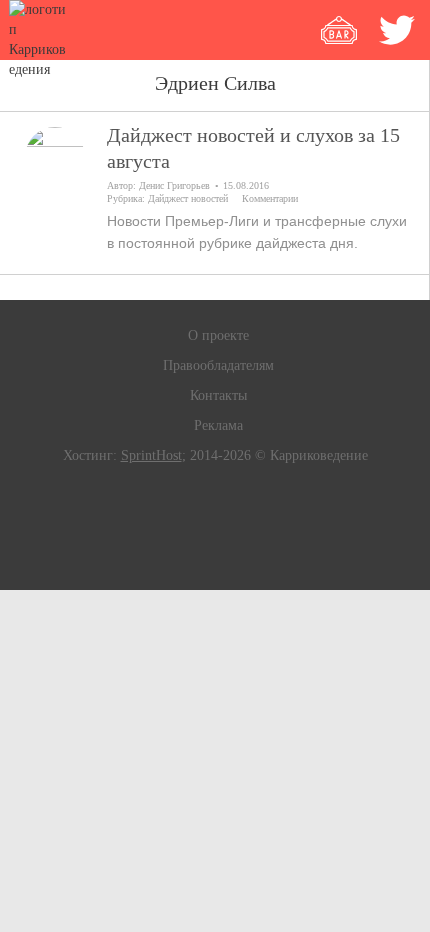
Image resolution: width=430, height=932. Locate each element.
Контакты (218, 395)
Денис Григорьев (174, 185)
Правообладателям (218, 365)
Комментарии (270, 198)
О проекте (218, 335)
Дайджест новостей (188, 198)
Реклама (218, 425)
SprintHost (151, 455)
